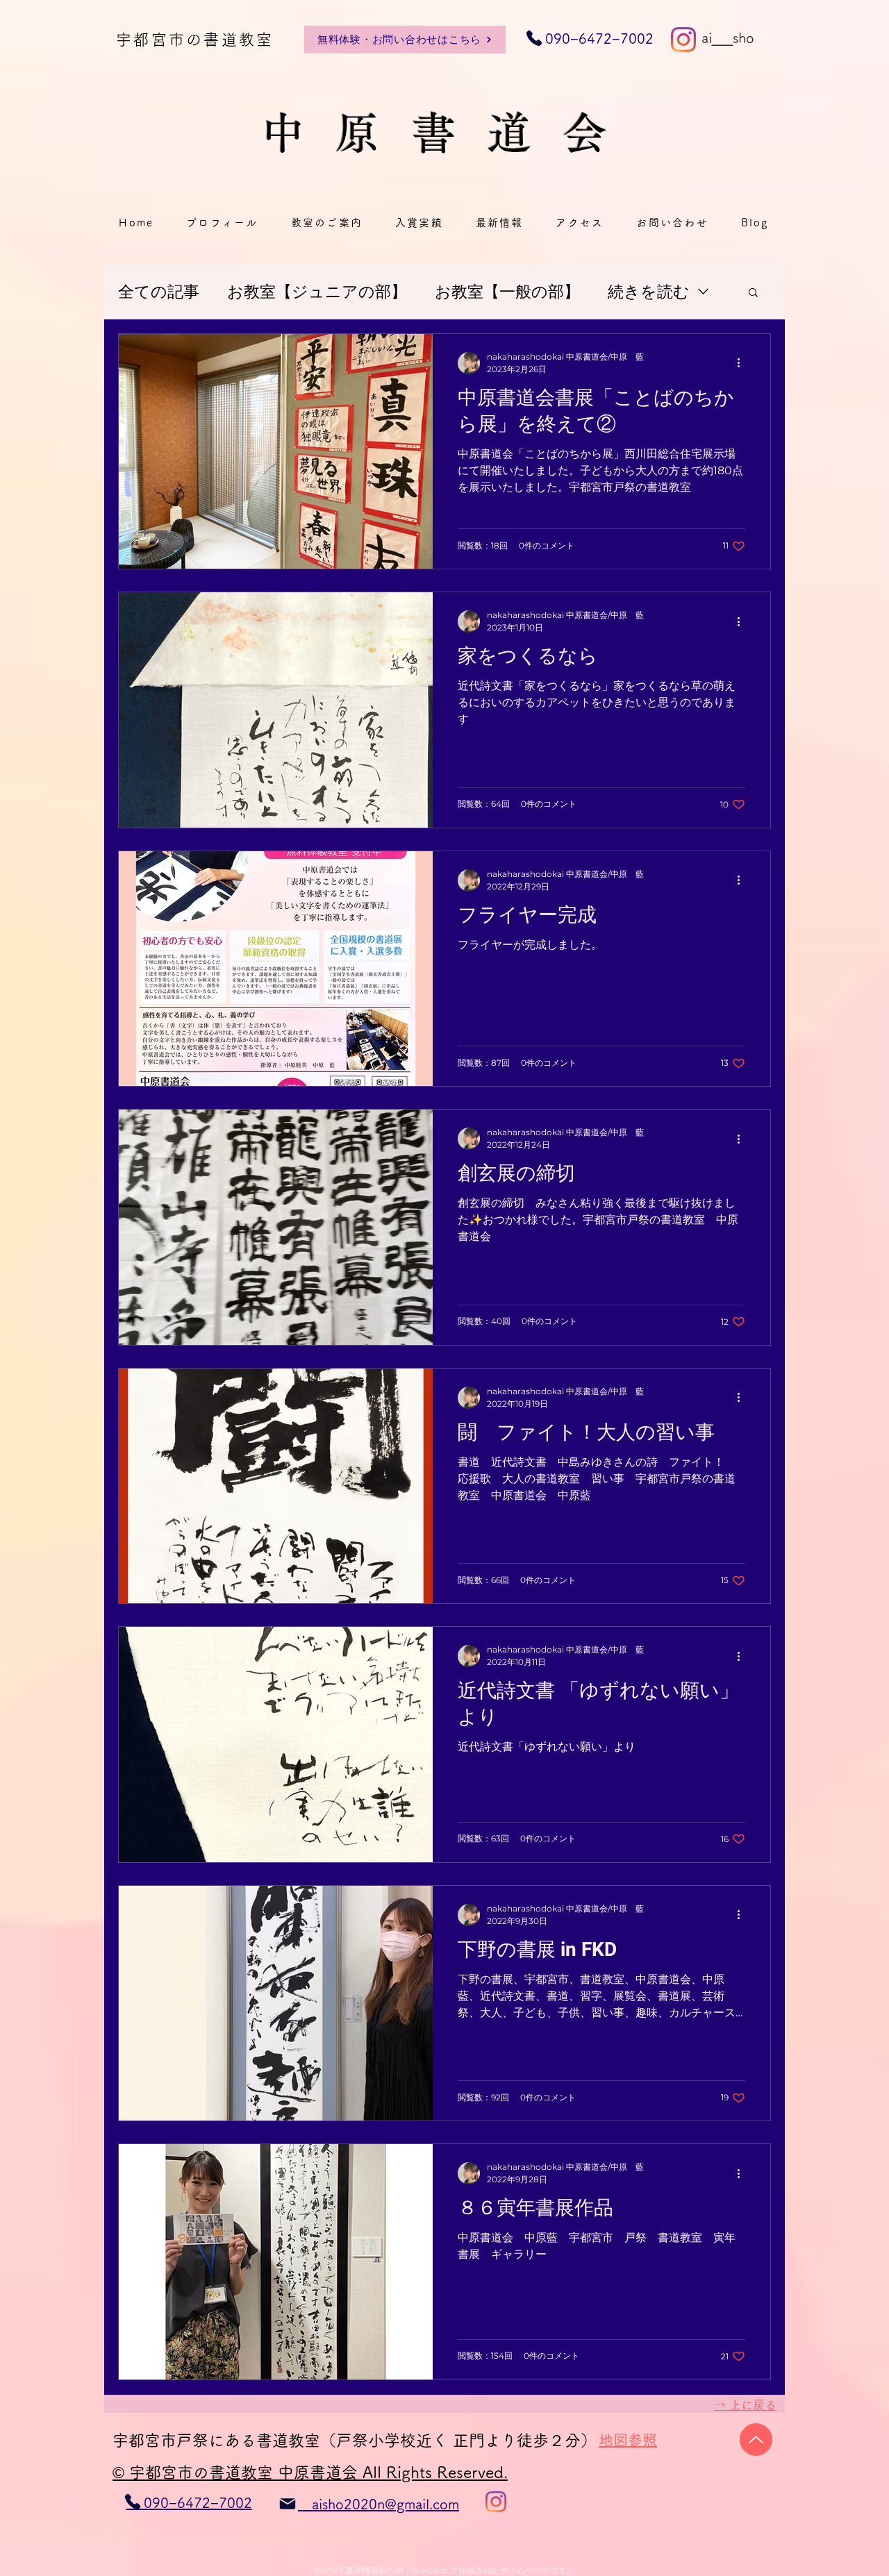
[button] (753, 293)
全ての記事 (159, 292)
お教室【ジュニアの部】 (317, 292)
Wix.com (430, 2570)
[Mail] (288, 2504)
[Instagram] (683, 40)
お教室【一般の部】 (507, 292)
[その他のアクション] (743, 363)
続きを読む (649, 292)
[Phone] (133, 2502)
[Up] (756, 2440)
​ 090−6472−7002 (590, 38)
